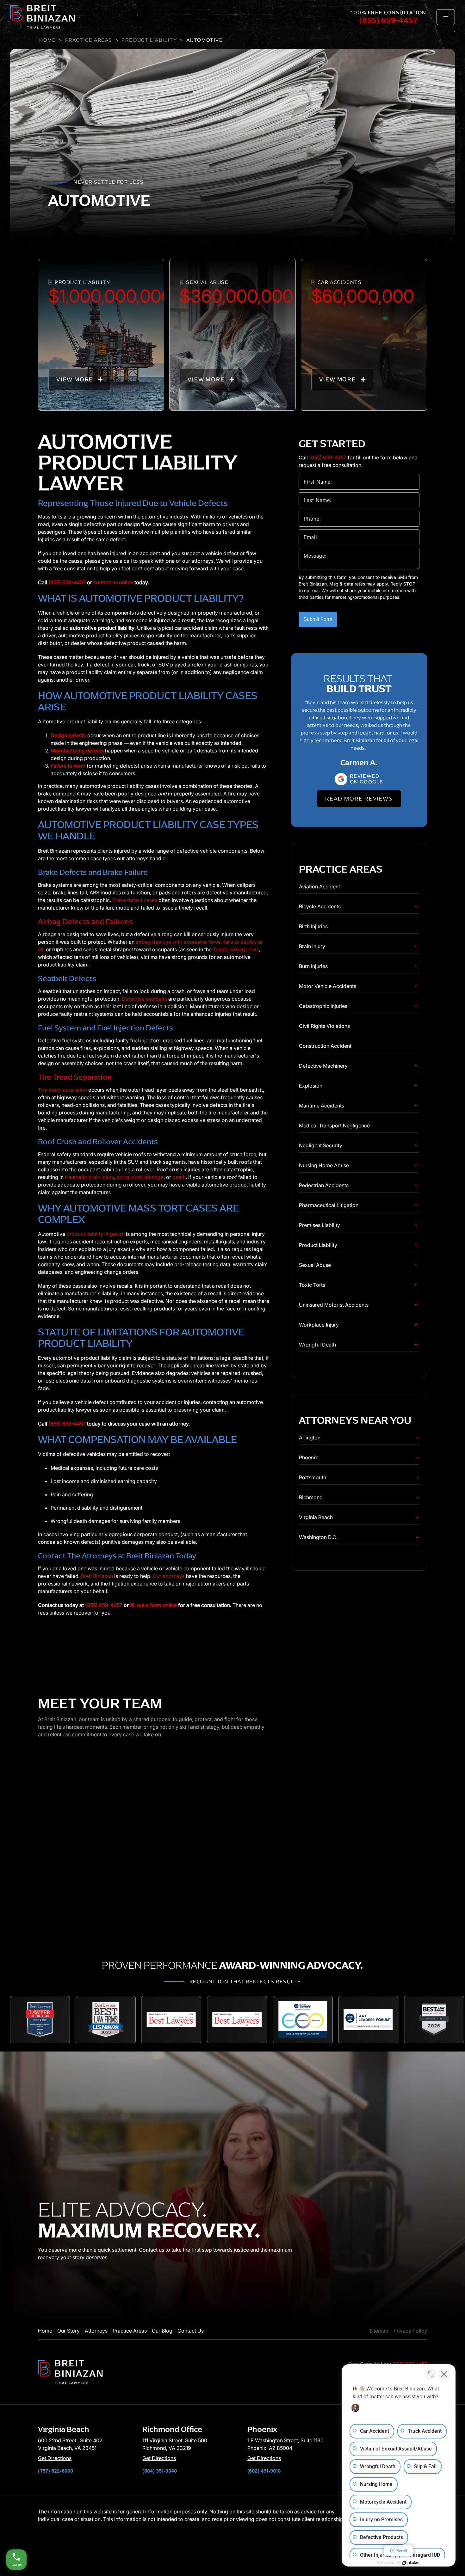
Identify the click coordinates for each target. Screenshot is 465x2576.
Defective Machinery (323, 1066)
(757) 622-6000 (56, 2471)
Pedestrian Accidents (324, 1185)
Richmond (311, 1497)
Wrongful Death (317, 1345)
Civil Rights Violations (324, 1026)
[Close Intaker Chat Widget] (444, 2374)
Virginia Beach (316, 1517)
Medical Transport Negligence (334, 1125)
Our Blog (162, 2331)
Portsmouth (313, 1477)
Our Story (68, 2331)
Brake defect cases (135, 900)
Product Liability (149, 40)
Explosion (311, 1086)
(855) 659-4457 (388, 20)
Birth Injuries (313, 926)
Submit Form (318, 619)
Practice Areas (89, 40)
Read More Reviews (359, 799)
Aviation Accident (319, 886)
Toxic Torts (312, 1285)
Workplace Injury (319, 1325)
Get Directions (55, 2458)
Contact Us (191, 2331)
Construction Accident (325, 1046)
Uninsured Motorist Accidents (334, 1305)
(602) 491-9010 (264, 2471)
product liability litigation (96, 1234)
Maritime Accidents (322, 1106)
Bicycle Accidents (320, 906)
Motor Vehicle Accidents (328, 986)
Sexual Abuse (315, 1265)
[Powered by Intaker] (411, 2563)
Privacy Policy (410, 2331)
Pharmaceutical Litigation (329, 1205)
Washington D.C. (318, 1537)
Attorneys (96, 2331)
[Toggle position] (431, 2374)
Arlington (310, 1438)
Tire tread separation (62, 1090)
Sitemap (379, 2331)
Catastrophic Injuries (323, 1006)
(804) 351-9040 (160, 2471)
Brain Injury (312, 946)
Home (47, 40)
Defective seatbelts (144, 999)
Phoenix (308, 1457)
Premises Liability (319, 1225)
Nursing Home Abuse (324, 1165)
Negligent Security (321, 1145)
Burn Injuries (313, 966)
